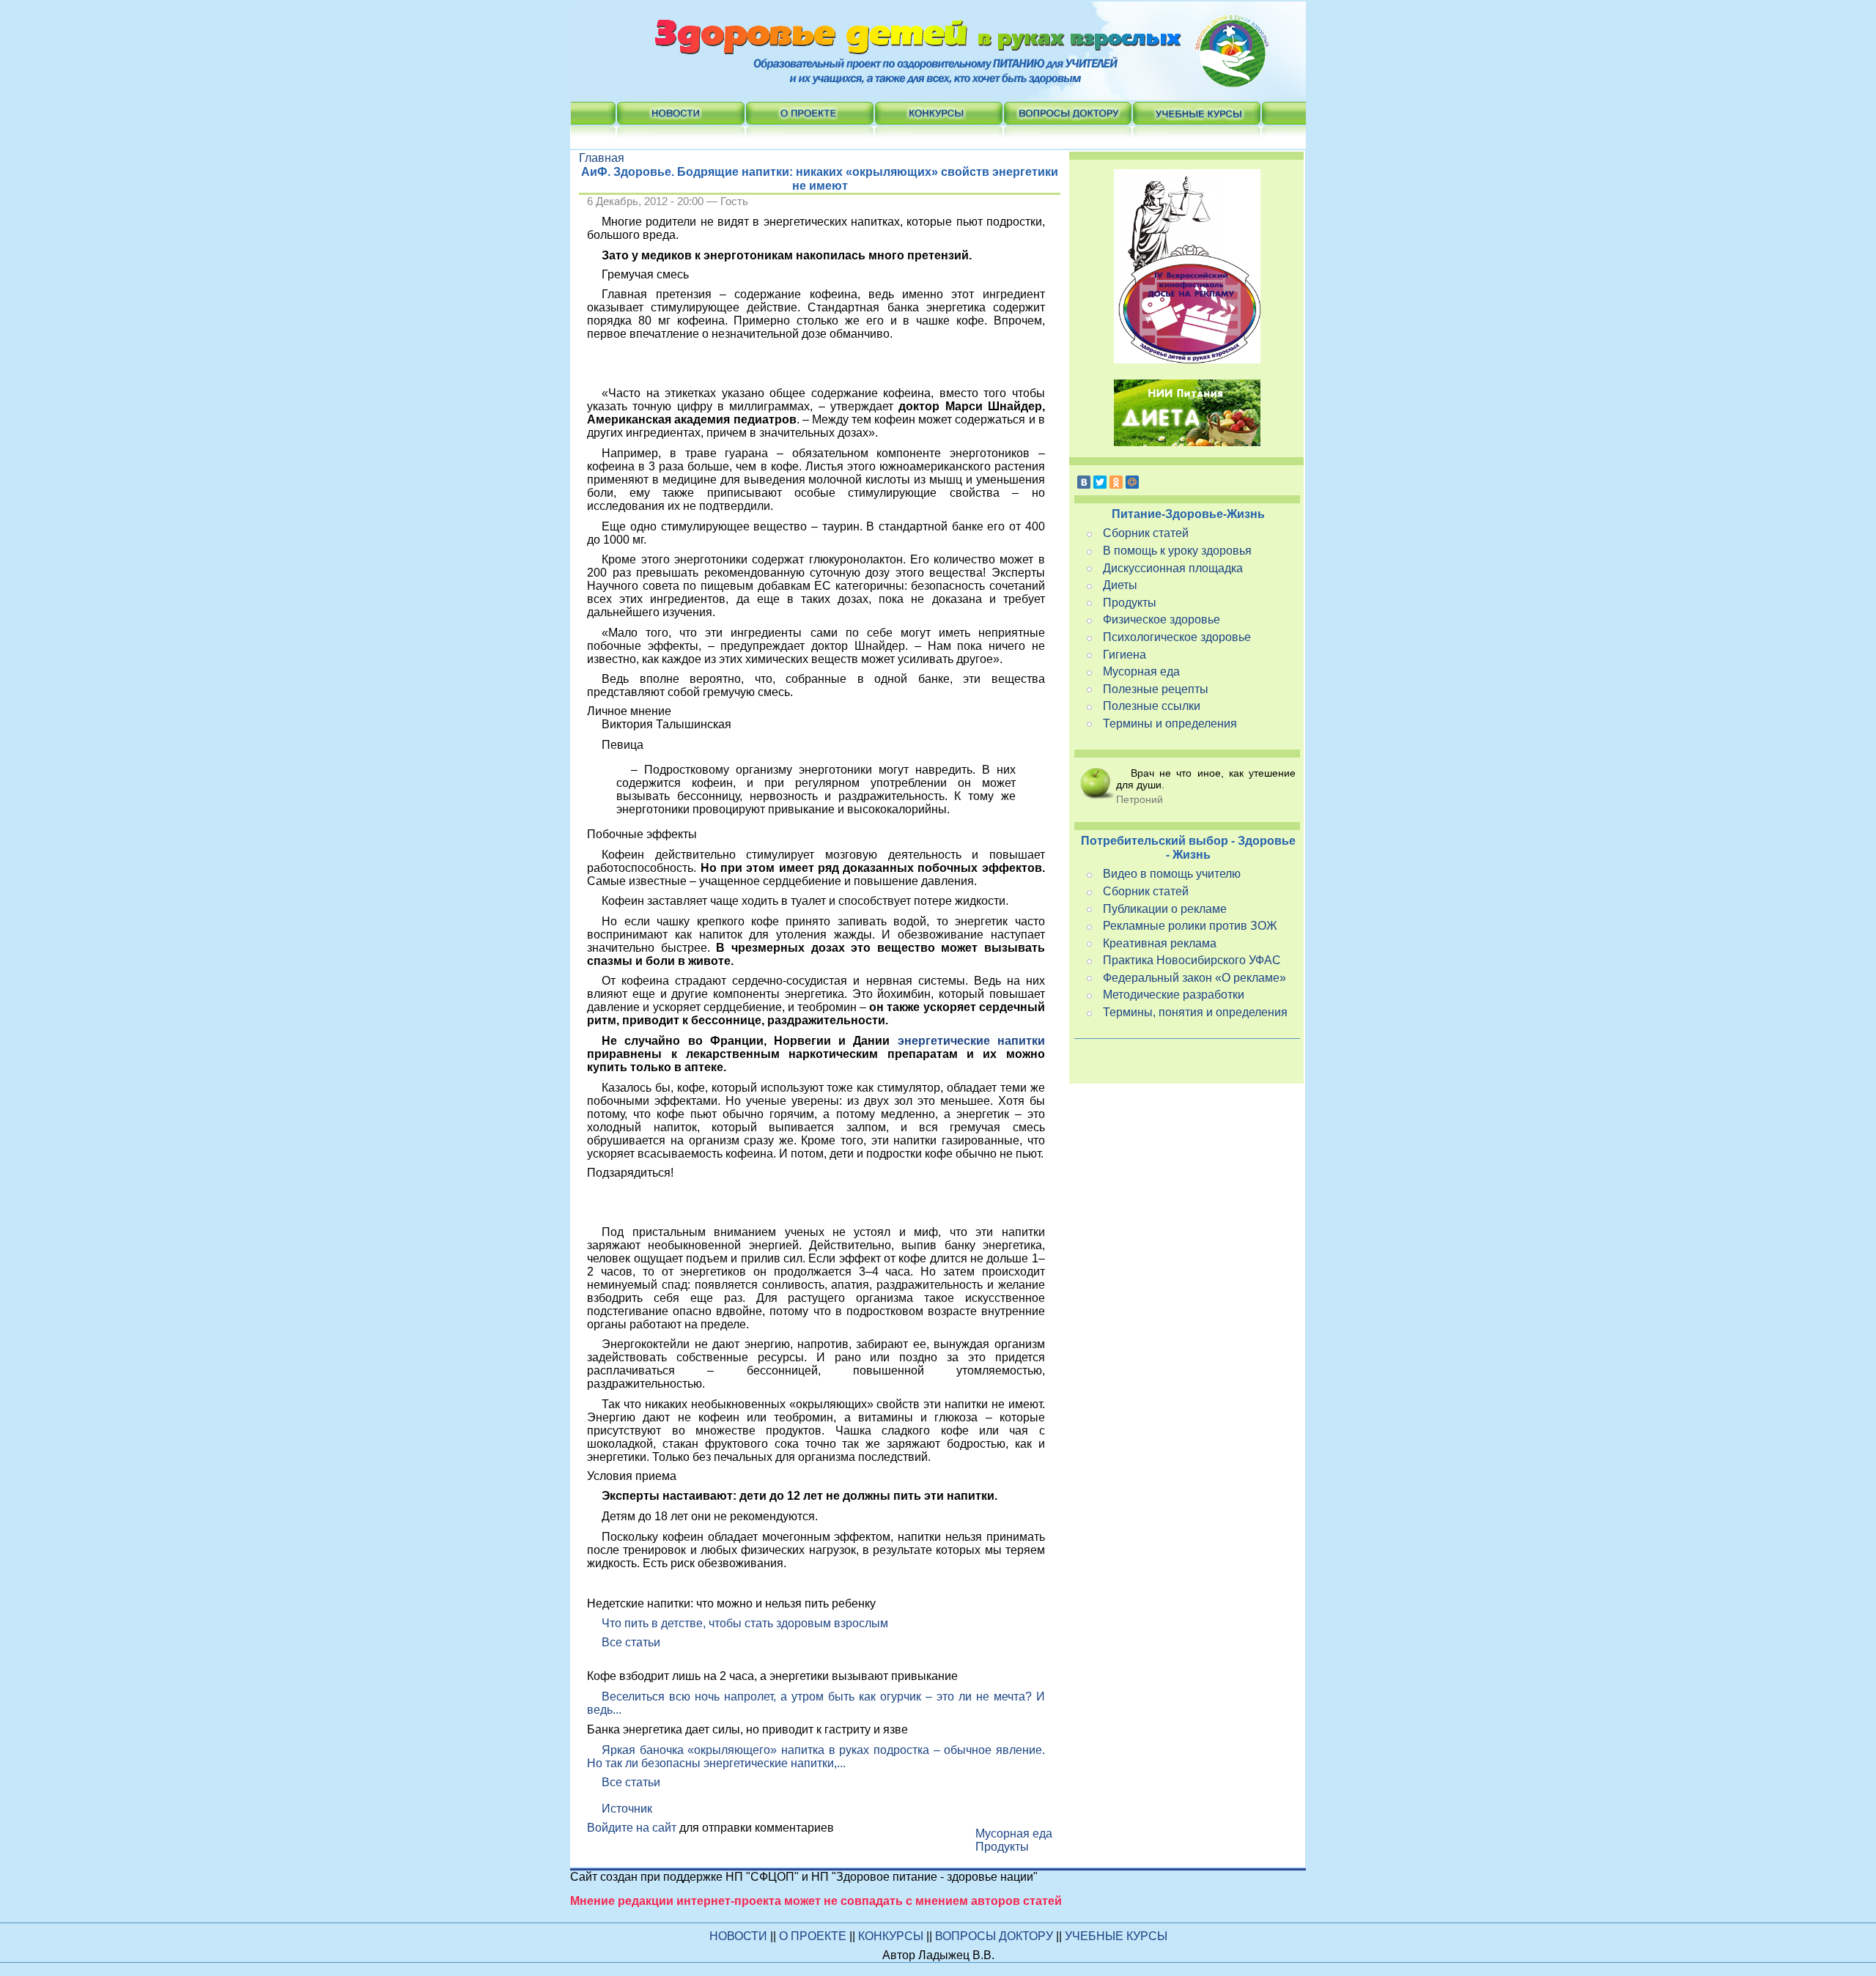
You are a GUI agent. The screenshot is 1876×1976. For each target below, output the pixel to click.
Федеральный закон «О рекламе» (1194, 978)
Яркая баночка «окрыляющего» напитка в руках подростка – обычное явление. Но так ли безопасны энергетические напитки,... (816, 1757)
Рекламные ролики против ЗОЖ (1190, 926)
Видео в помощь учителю (1172, 874)
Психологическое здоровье (1177, 637)
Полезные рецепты (1156, 689)
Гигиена (1125, 655)
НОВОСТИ (738, 1936)
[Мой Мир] (1132, 482)
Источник (627, 1809)
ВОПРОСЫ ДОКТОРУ (996, 1936)
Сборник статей (1146, 533)
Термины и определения (1170, 724)
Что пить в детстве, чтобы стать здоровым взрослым (745, 1623)
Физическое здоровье (1162, 619)
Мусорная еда (1014, 1833)
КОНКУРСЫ (892, 1936)
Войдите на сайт (632, 1828)
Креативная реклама (1160, 943)
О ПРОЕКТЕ (814, 1936)
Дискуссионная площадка (1173, 568)
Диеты (1120, 585)
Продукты (1002, 1847)
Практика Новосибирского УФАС (1192, 960)
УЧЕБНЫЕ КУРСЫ (1116, 1936)
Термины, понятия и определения (1195, 1012)
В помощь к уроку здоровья (1177, 551)
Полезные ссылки (1152, 706)
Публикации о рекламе (1165, 909)
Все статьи (631, 1642)
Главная (602, 158)
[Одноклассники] (1116, 482)
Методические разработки (1174, 995)
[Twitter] (1100, 482)
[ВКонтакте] (1084, 482)
